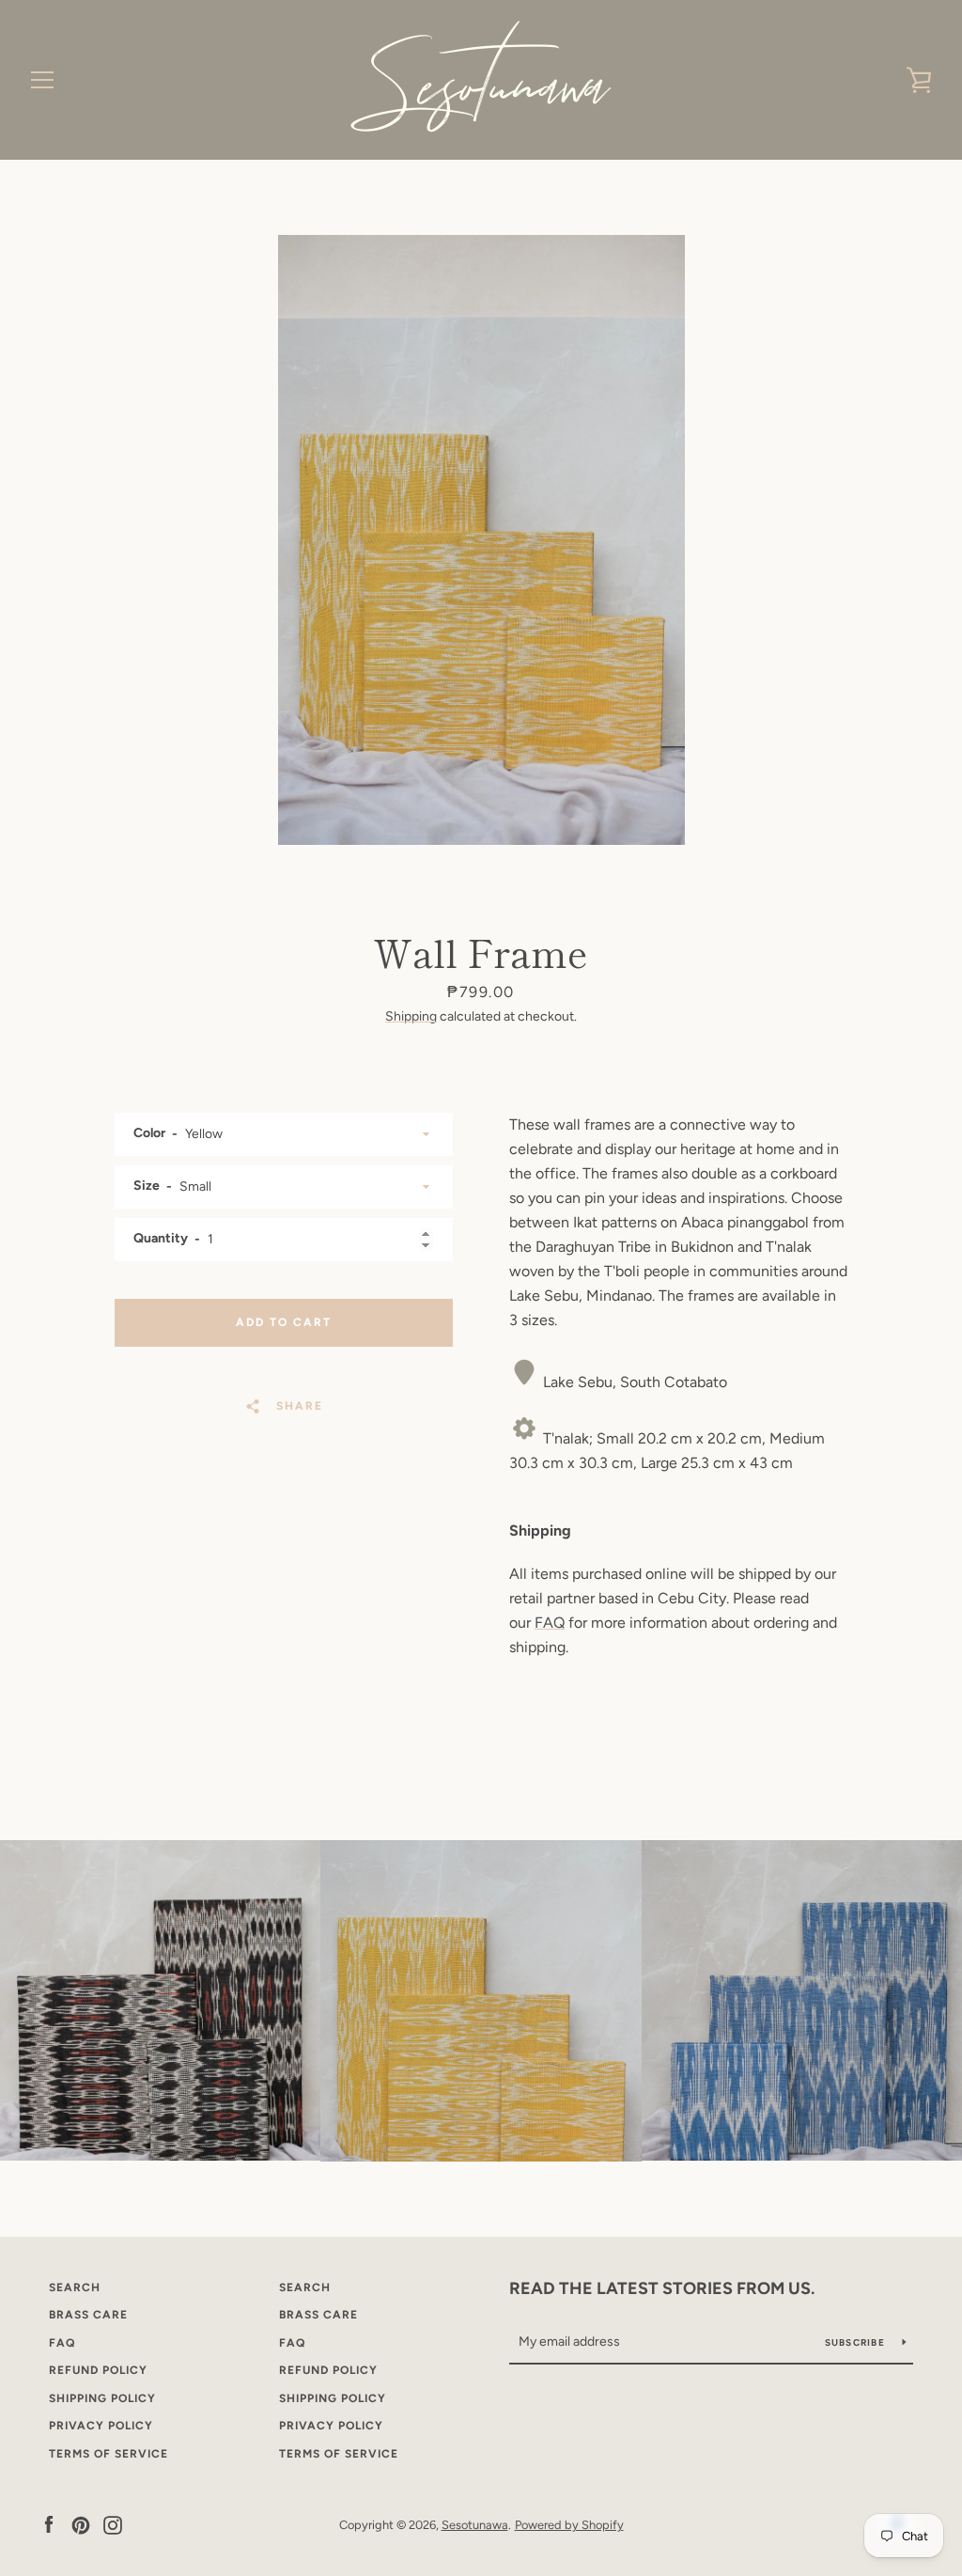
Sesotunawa (475, 2525)
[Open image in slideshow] (481, 540)
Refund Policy (98, 2370)
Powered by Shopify (569, 2525)
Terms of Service (109, 2454)
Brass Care (88, 2315)
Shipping (411, 1016)
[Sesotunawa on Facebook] (49, 2524)
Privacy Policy (101, 2426)
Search (75, 2287)
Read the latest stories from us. (662, 2288)
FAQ (550, 1623)
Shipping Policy (102, 2398)
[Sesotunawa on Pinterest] (81, 2524)
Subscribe (857, 2342)
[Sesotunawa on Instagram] (113, 2524)
